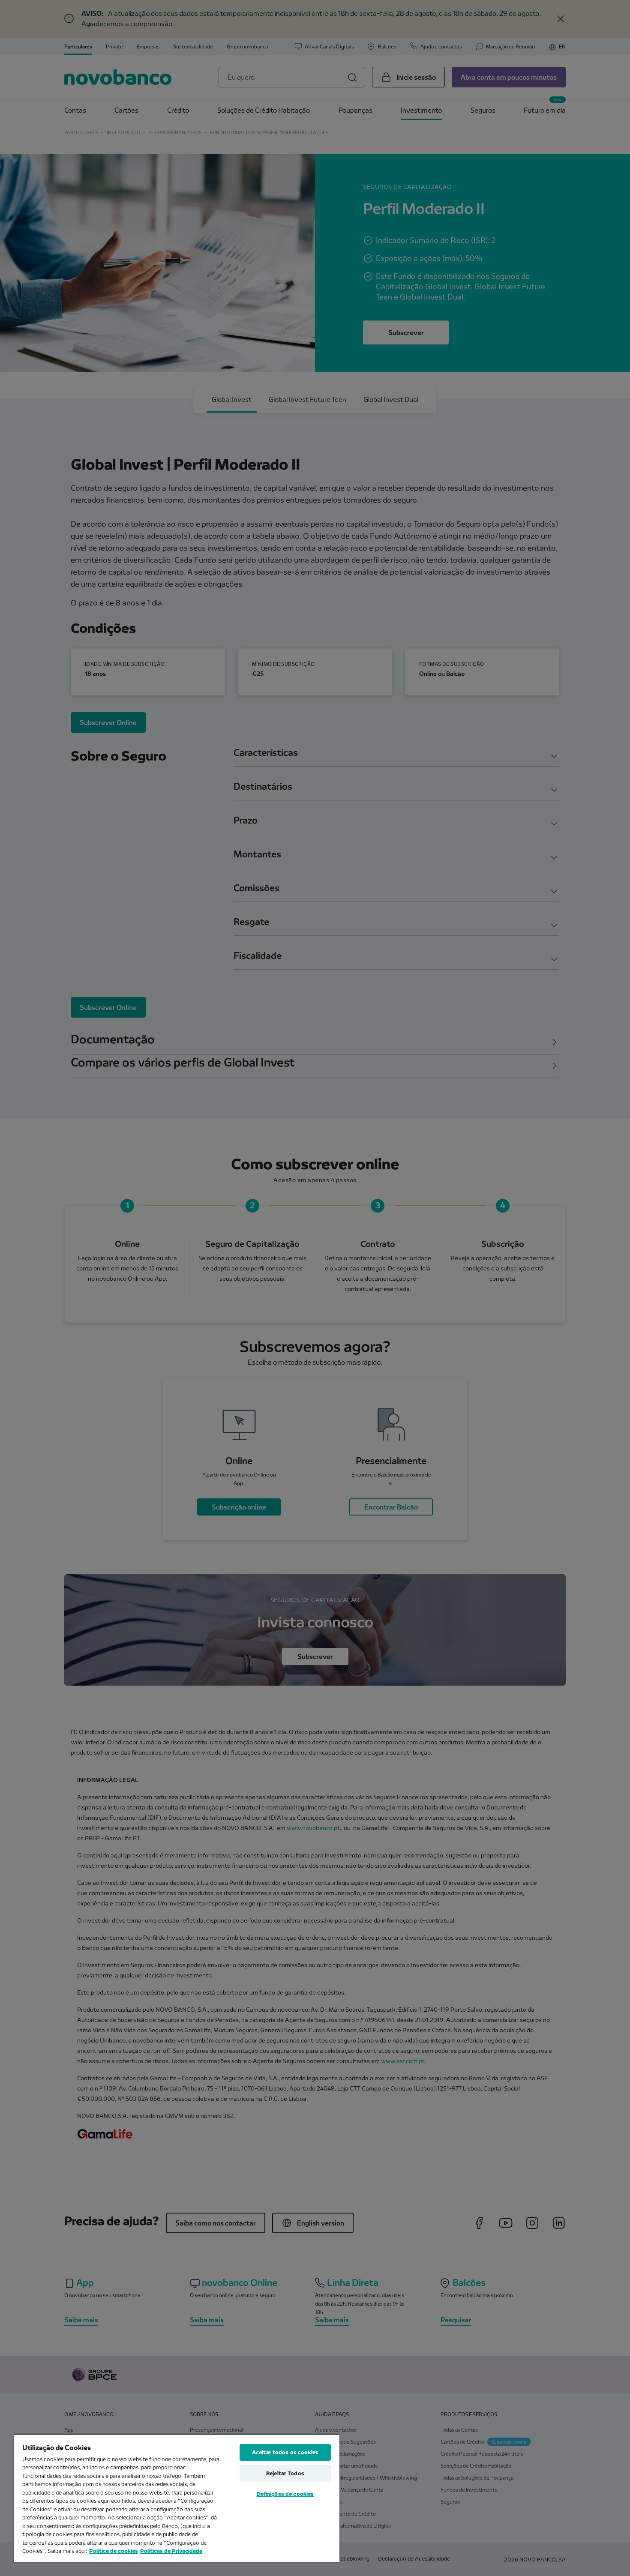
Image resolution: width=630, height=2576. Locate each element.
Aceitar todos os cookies (285, 2452)
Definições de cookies (285, 2494)
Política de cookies (114, 2551)
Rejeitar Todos (285, 2473)
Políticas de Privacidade (171, 2551)
